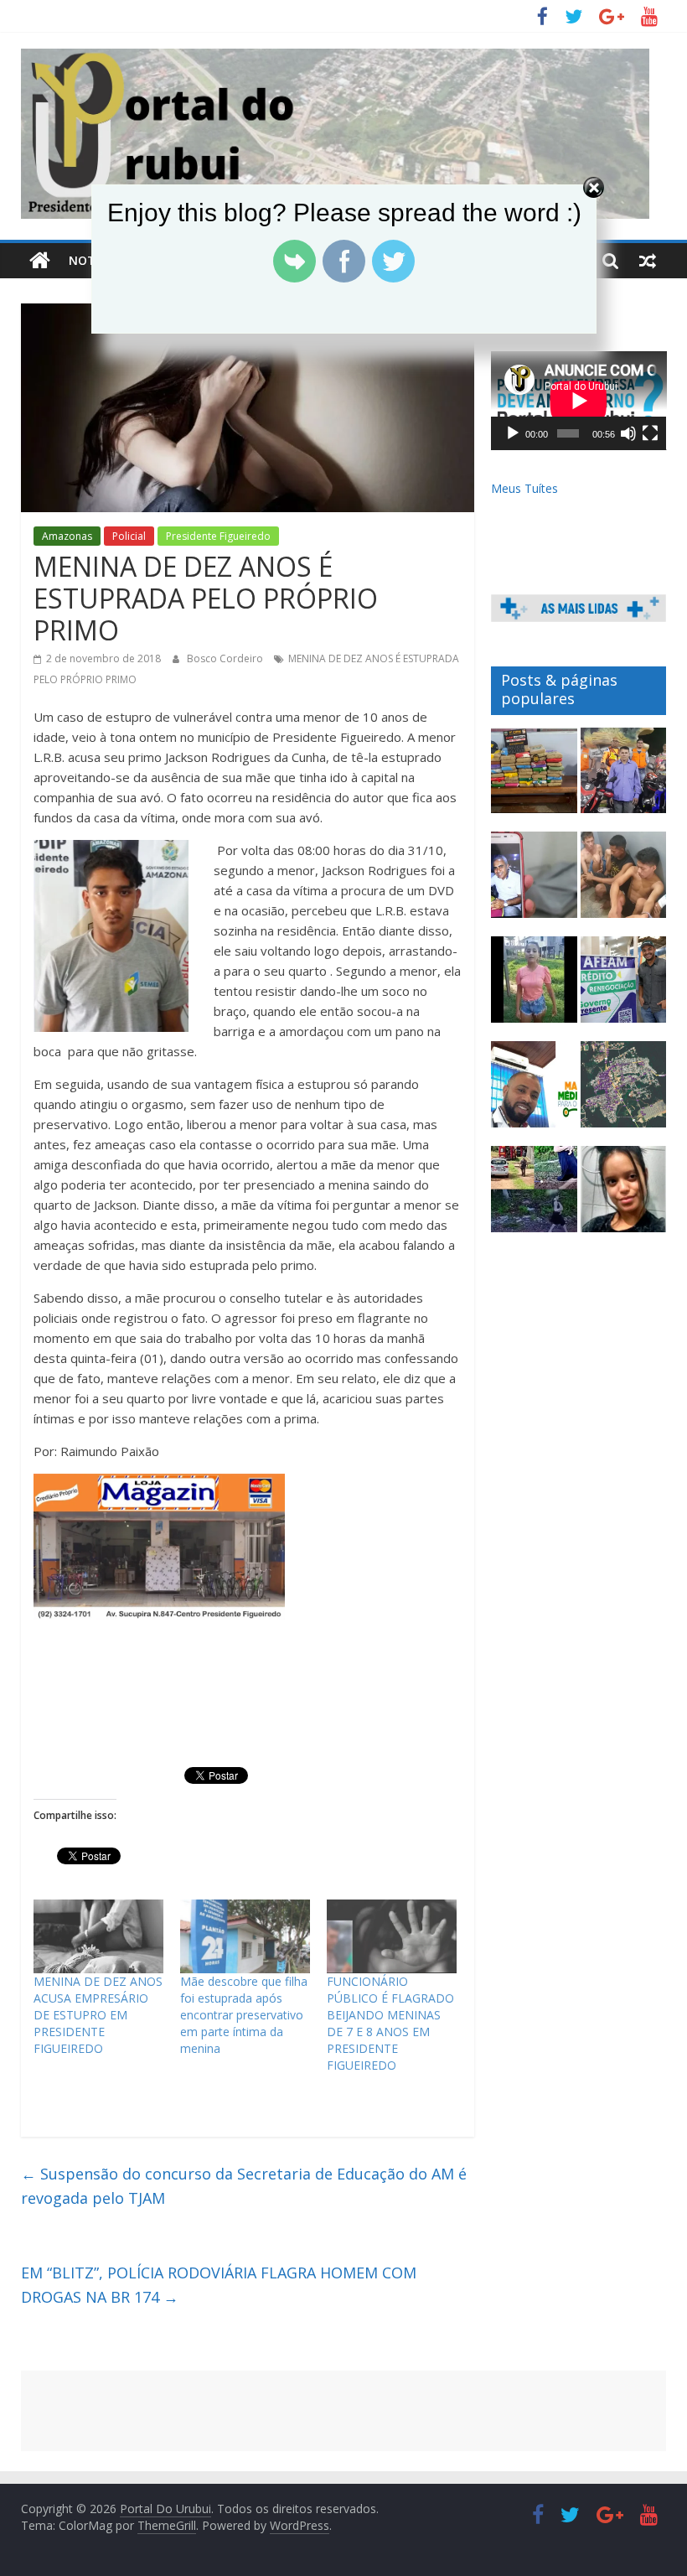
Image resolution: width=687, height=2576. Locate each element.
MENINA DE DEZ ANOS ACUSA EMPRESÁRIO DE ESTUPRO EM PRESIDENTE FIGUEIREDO (98, 2015)
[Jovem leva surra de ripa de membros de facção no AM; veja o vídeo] (534, 987)
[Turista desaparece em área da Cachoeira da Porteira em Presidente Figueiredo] (624, 1197)
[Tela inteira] (650, 433)
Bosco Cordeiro (226, 658)
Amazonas (67, 536)
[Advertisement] (344, 2411)
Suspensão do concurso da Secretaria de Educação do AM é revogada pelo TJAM (244, 2186)
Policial (129, 536)
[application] (579, 401)
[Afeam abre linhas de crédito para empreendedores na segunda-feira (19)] (624, 987)
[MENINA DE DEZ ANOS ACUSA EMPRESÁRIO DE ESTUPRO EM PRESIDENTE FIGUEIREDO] (98, 1937)
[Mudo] (628, 433)
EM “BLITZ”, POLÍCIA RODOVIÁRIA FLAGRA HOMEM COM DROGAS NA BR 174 (219, 2285)
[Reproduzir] (513, 433)
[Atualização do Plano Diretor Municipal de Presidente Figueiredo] (624, 1092)
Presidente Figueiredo (218, 536)
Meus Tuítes (524, 488)
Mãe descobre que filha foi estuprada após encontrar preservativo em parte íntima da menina (244, 2015)
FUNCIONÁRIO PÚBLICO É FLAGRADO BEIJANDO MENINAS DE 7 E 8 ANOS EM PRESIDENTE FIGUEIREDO (390, 2023)
